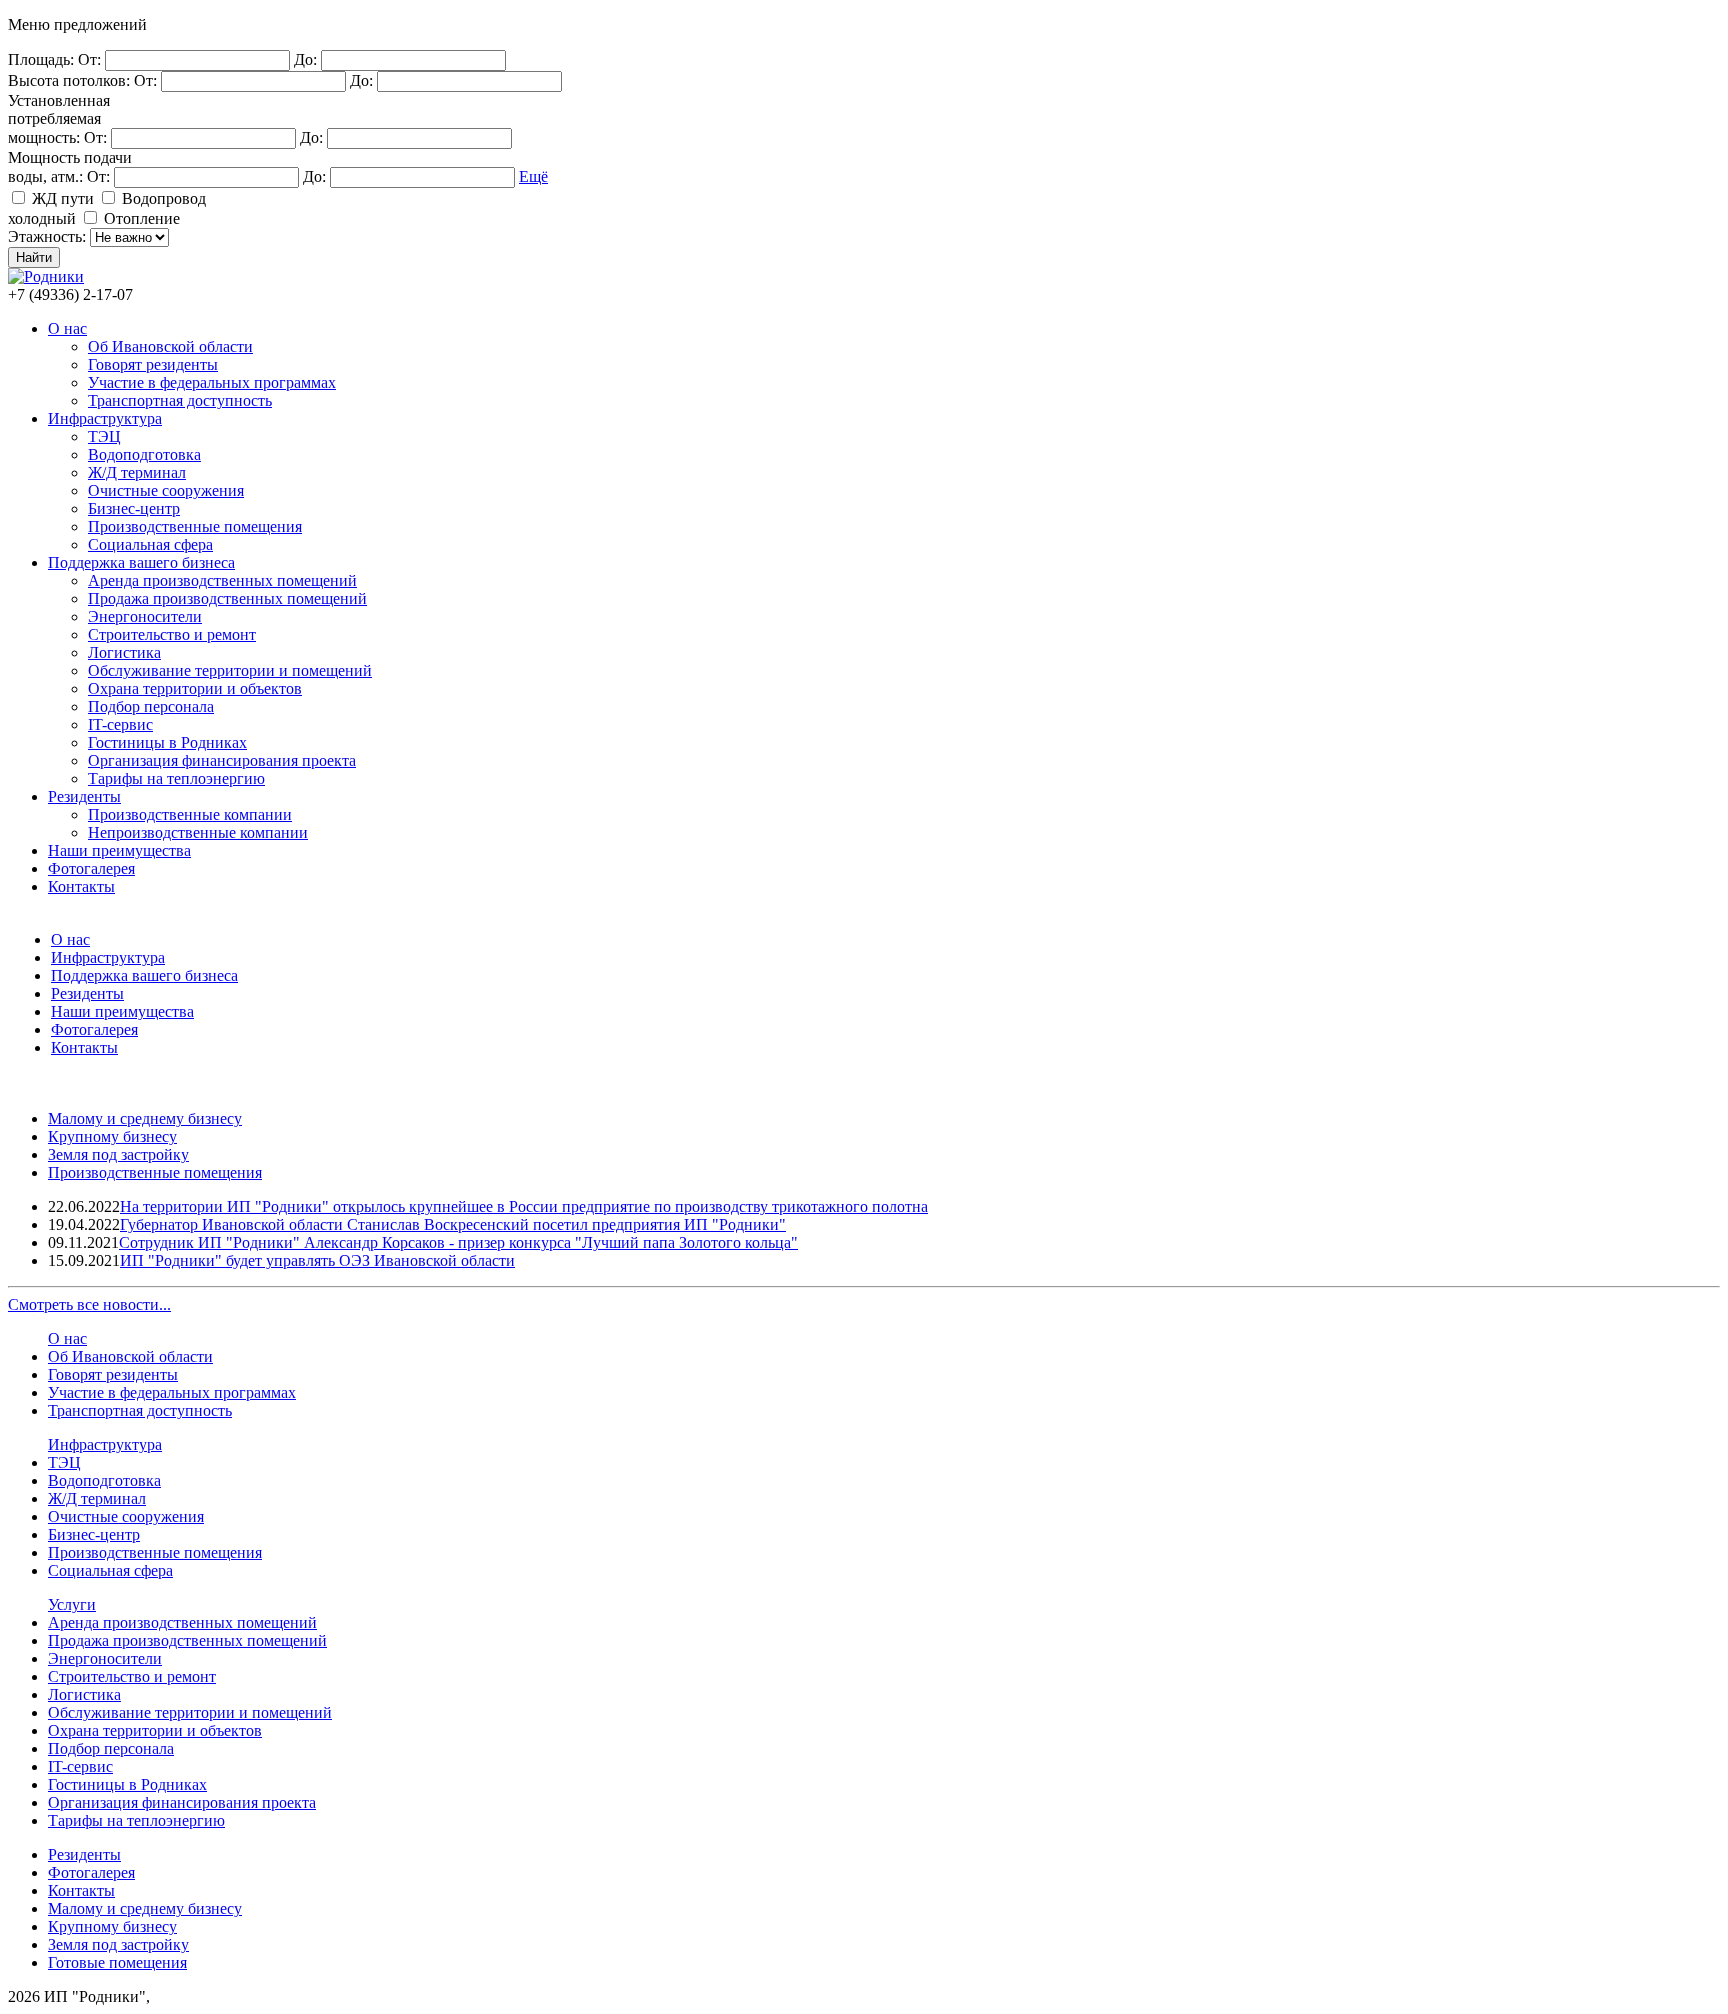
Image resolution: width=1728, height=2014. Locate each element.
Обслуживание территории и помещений (230, 670)
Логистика (124, 652)
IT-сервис (120, 724)
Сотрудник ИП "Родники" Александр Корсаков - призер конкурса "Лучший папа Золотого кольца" (458, 1242)
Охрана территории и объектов (195, 688)
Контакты (81, 886)
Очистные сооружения (166, 490)
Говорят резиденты (153, 364)
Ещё (533, 176)
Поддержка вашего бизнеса (141, 562)
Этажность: (49, 236)
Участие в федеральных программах (212, 382)
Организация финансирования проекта (222, 760)
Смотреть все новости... (89, 1304)
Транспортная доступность (180, 400)
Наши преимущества (119, 850)
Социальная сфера (150, 544)
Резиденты (84, 796)
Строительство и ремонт (172, 634)
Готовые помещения (117, 1962)
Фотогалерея (91, 868)
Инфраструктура (105, 418)
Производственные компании (190, 814)
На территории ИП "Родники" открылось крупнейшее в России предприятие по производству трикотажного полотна (524, 1206)
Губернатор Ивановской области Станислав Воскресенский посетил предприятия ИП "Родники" (453, 1224)
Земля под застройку (118, 1154)
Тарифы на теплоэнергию (176, 778)
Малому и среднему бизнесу (145, 1118)
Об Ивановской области (170, 346)
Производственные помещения (195, 526)
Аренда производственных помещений (222, 580)
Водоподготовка (144, 454)
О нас (67, 328)
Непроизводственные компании (198, 832)
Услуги (72, 1604)
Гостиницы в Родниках (167, 742)
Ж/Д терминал (137, 472)
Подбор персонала (151, 706)
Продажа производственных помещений (227, 598)
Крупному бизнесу (112, 1136)
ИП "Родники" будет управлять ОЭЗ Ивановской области (317, 1260)
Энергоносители (145, 616)
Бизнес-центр (134, 508)
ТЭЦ (104, 436)
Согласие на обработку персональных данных (311, 1996)
